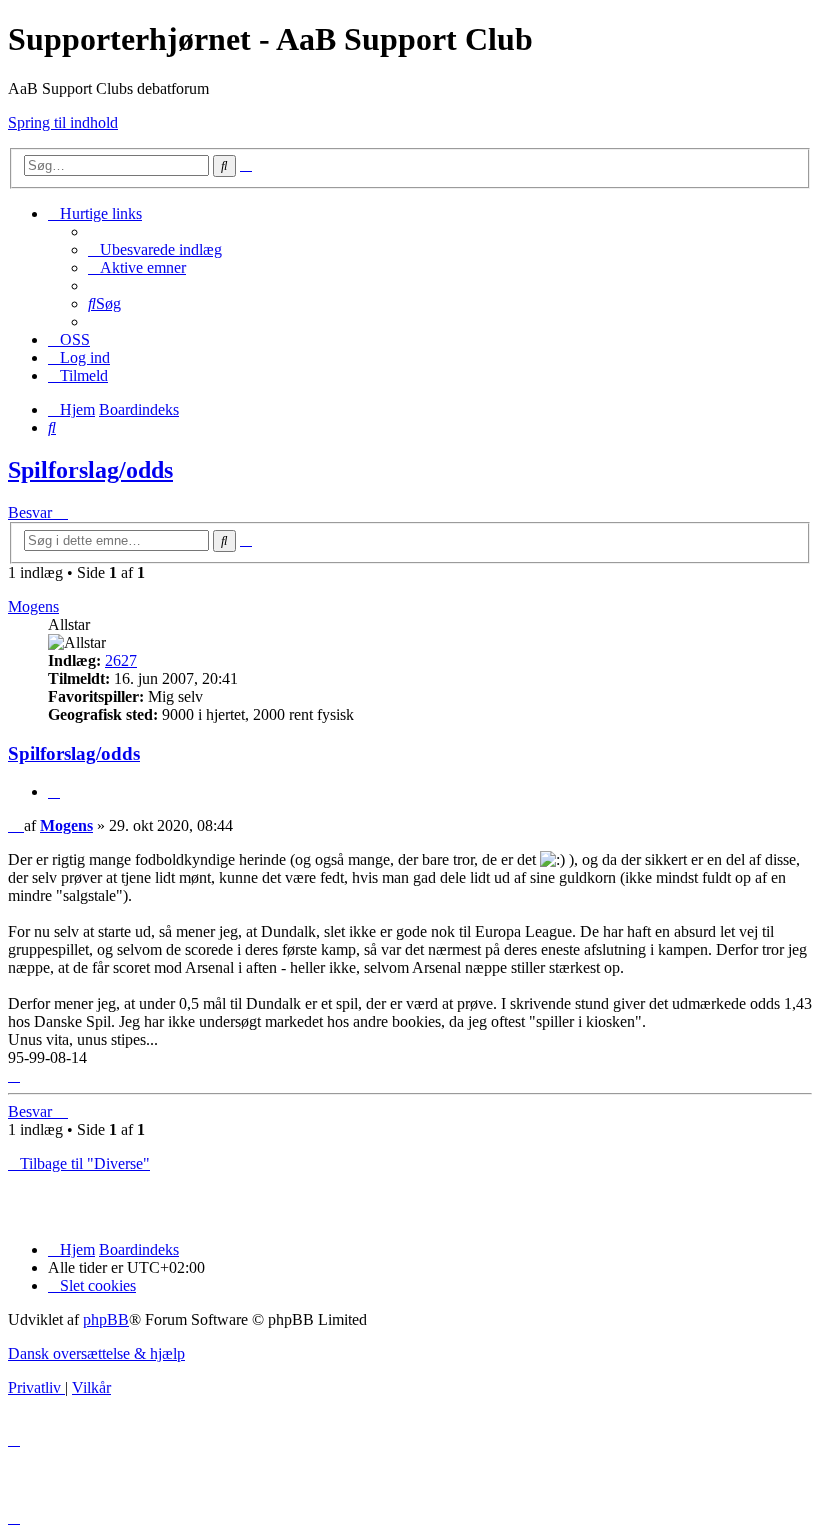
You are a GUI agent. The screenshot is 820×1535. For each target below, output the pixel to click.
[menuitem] (155, 249)
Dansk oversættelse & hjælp (96, 1353)
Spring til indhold (63, 122)
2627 (121, 660)
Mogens (33, 606)
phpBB (106, 1319)
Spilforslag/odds (90, 470)
